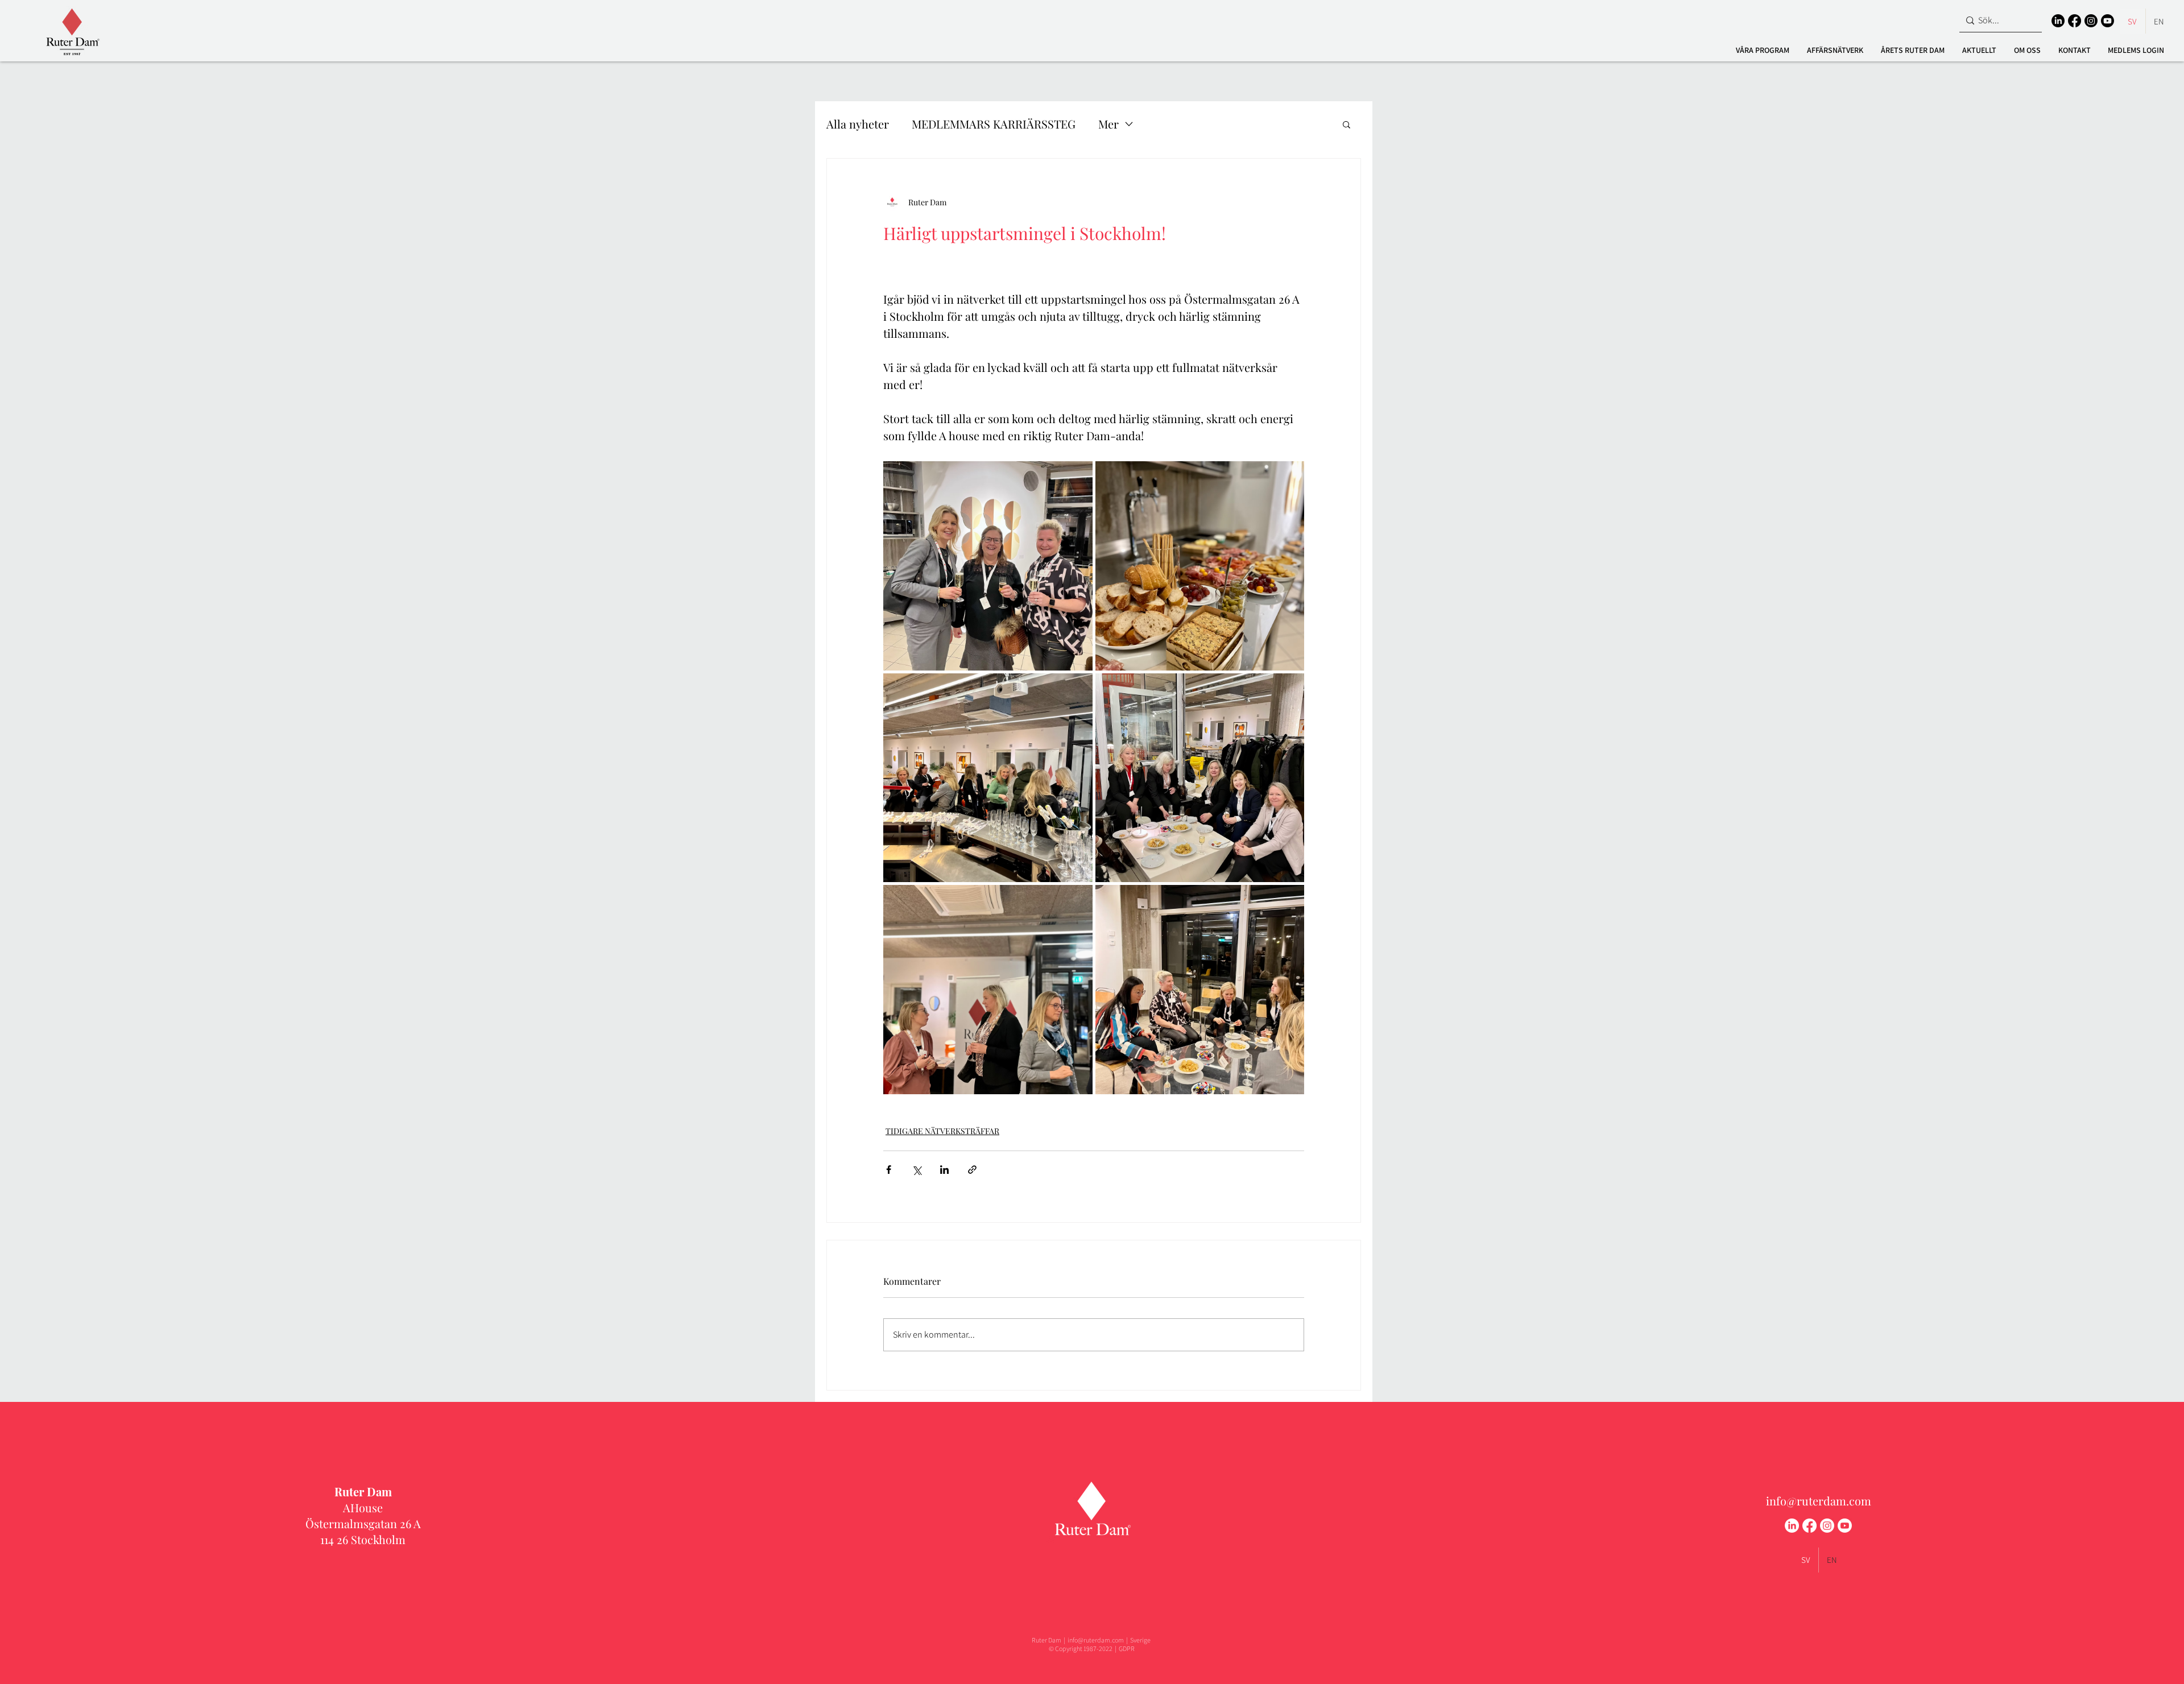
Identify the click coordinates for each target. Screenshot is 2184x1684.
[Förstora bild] (988, 566)
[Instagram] (2091, 21)
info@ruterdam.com (1819, 1501)
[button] (1762, 50)
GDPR (1127, 1648)
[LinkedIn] (2058, 21)
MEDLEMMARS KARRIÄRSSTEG (994, 124)
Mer (1108, 124)
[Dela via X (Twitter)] (917, 1170)
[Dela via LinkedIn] (944, 1170)
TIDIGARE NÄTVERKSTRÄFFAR (942, 1131)
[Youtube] (2108, 21)
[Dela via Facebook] (889, 1170)
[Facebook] (2075, 21)
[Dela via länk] (972, 1170)
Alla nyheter (858, 124)
